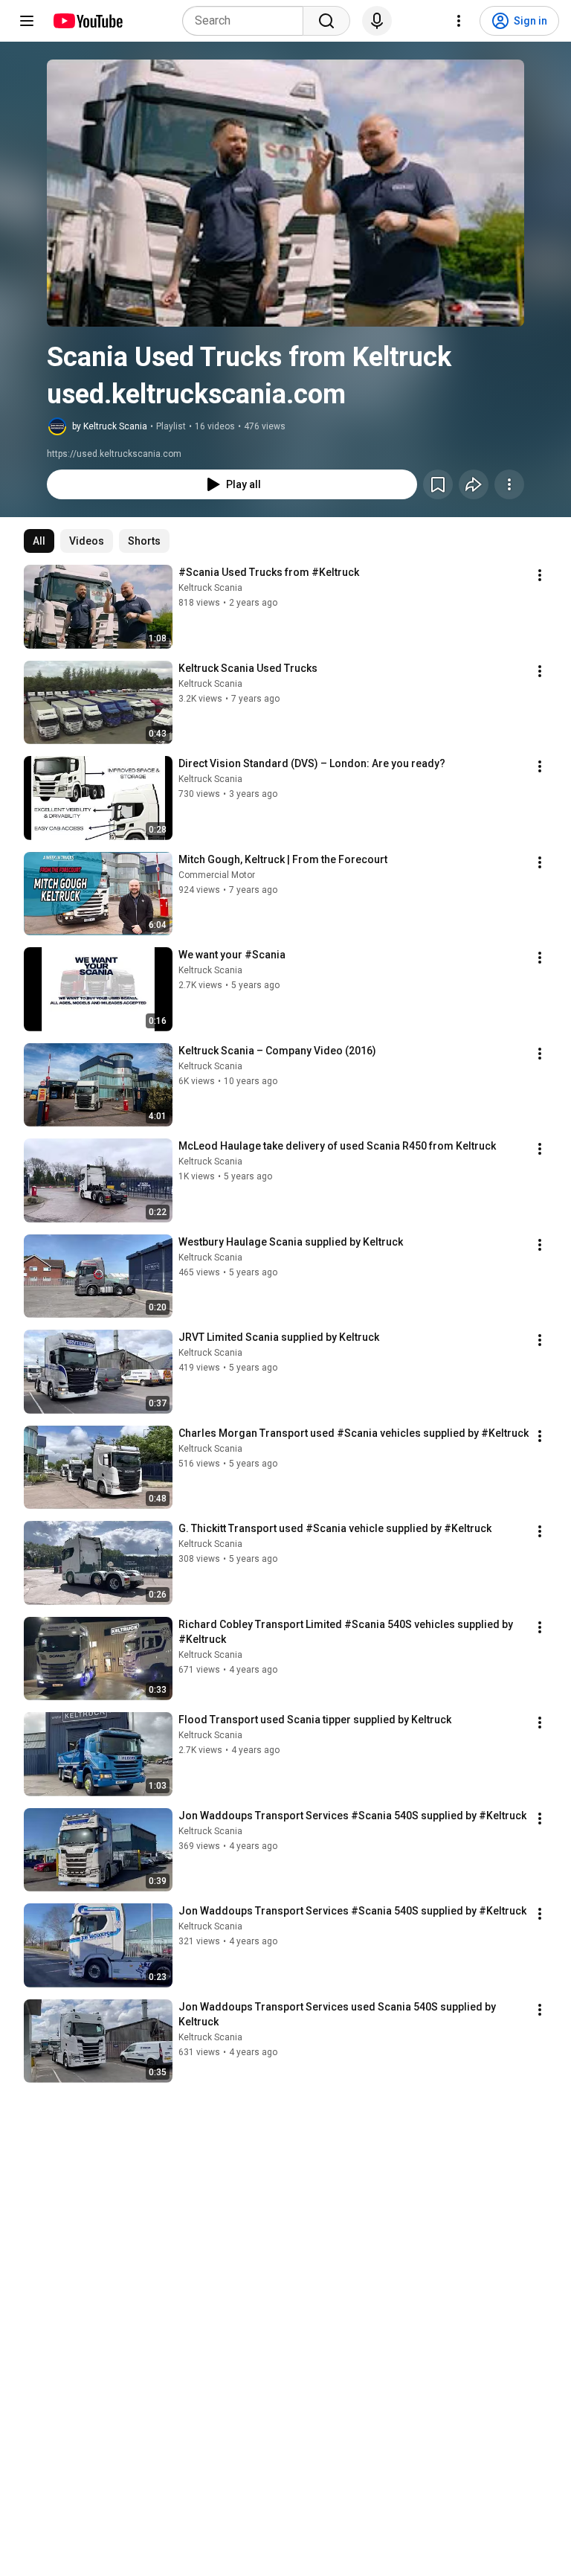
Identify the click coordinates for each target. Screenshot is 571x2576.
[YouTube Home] (87, 21)
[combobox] (247, 21)
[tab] (39, 541)
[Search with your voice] (377, 21)
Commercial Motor (217, 875)
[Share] (474, 484)
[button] (285, 193)
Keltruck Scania (210, 588)
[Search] (326, 21)
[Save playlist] (438, 484)
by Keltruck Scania (110, 426)
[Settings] (459, 21)
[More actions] (509, 484)
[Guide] (27, 21)
